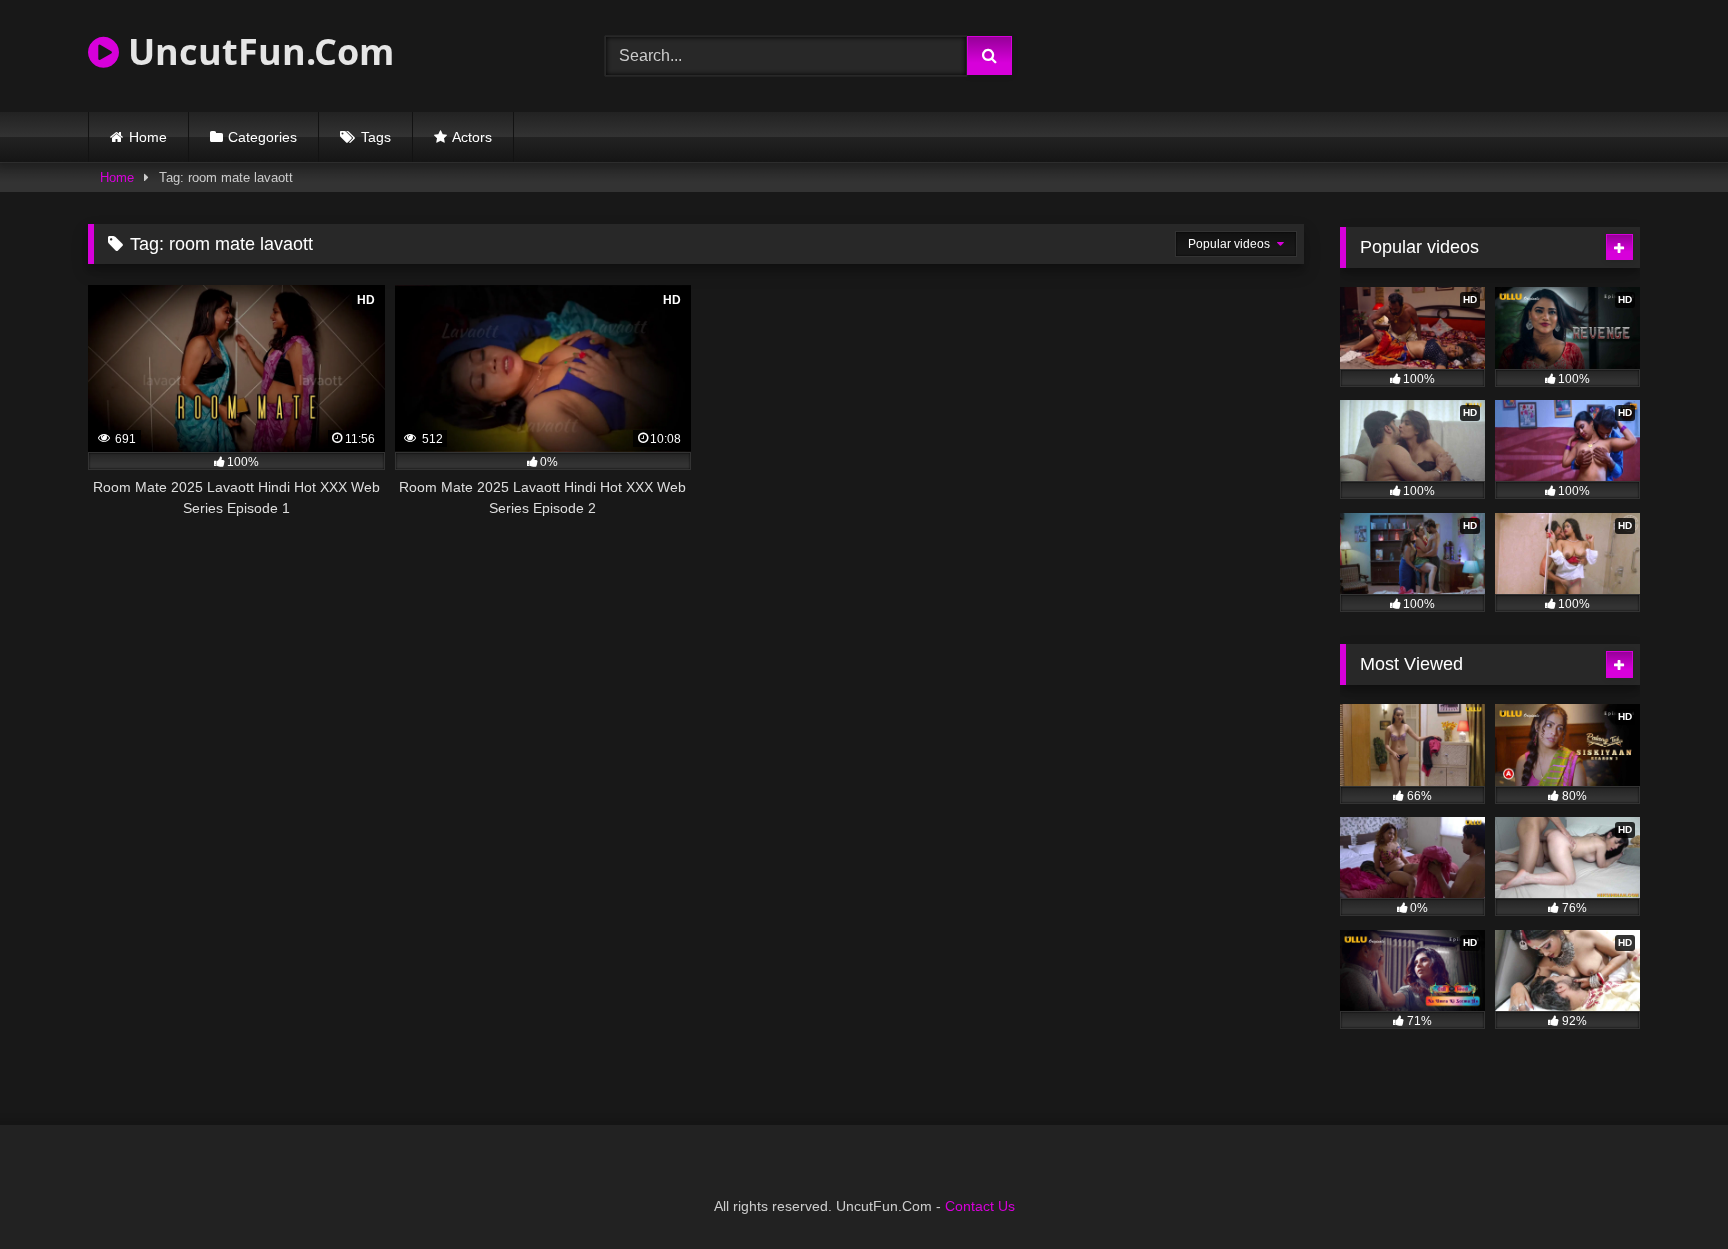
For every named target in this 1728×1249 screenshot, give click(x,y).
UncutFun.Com (256, 51)
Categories (262, 137)
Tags (376, 137)
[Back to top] (1666, 1189)
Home (148, 137)
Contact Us (980, 1206)
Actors (472, 137)
